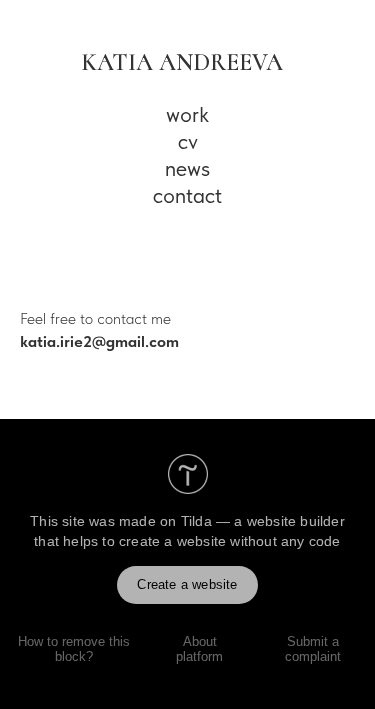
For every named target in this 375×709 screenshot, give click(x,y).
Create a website (187, 584)
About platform (199, 649)
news (187, 168)
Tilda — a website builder (263, 521)
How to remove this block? (74, 649)
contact (187, 195)
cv (188, 141)
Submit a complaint (313, 649)
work (187, 114)
